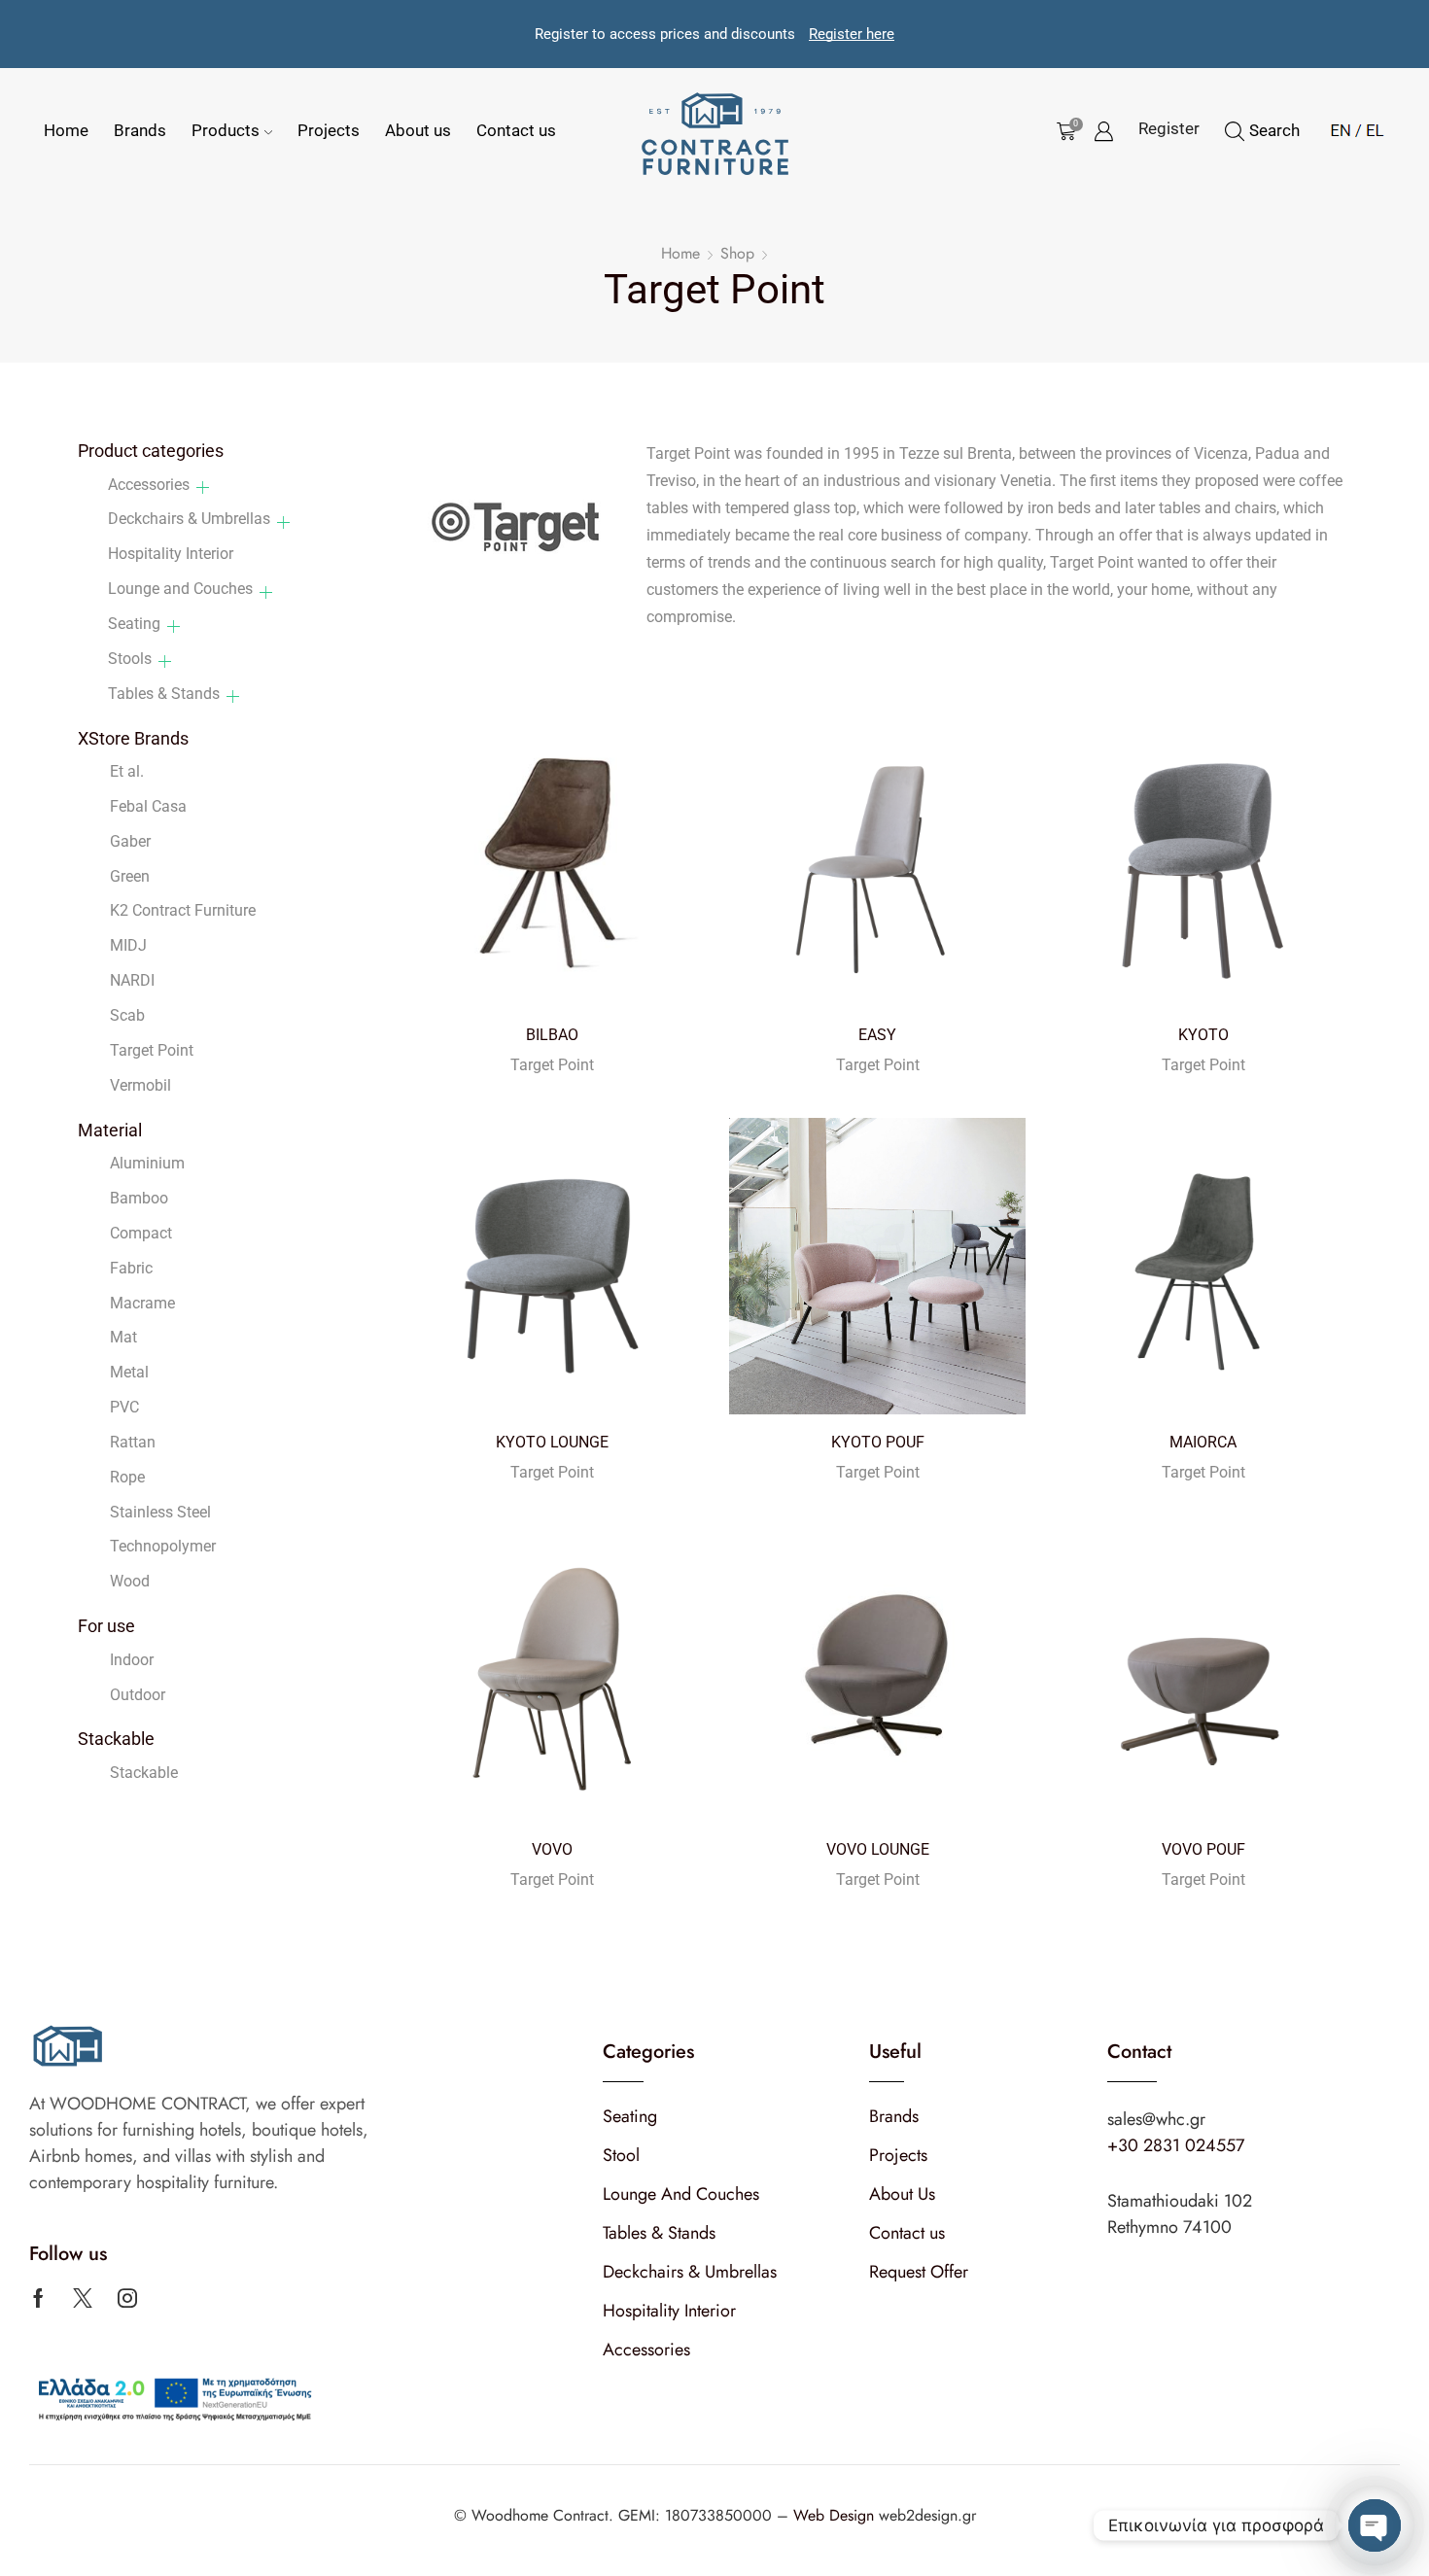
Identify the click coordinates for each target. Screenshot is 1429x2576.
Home (66, 130)
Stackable (144, 1773)
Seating (134, 624)
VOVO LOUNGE (878, 1849)
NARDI (132, 980)
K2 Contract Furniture (183, 910)
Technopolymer (163, 1546)
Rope (127, 1477)
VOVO (552, 1849)
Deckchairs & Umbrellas (189, 519)
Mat (123, 1337)
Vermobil (140, 1085)
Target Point (552, 1065)
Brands (140, 130)
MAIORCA (1203, 1442)
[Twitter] (83, 2298)
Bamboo (139, 1198)
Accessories (149, 485)
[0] (1063, 131)
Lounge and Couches (180, 589)
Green (130, 876)
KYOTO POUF (878, 1442)
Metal (129, 1372)
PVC (124, 1407)
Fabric (131, 1268)
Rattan (133, 1442)
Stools (130, 659)
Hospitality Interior (171, 554)
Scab (127, 1015)
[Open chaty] (1375, 2525)
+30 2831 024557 (1176, 2145)
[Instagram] (127, 2298)
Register (1169, 128)
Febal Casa (148, 806)
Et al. (127, 771)
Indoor (132, 1660)
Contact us (516, 130)
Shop (737, 254)
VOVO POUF (1203, 1849)
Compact (141, 1233)
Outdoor (138, 1695)
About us (418, 130)
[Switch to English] (1341, 127)
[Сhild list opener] (203, 487)
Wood (130, 1581)
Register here (852, 34)
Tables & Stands (164, 694)
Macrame (142, 1303)
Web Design (836, 2515)
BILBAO (552, 1035)
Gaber (130, 841)
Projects (329, 130)
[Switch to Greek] (1370, 127)
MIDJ (128, 945)
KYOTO (1203, 1035)
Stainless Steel (160, 1512)
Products (226, 130)
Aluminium (147, 1163)
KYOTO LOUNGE (552, 1442)
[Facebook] (38, 2298)
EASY (877, 1035)
